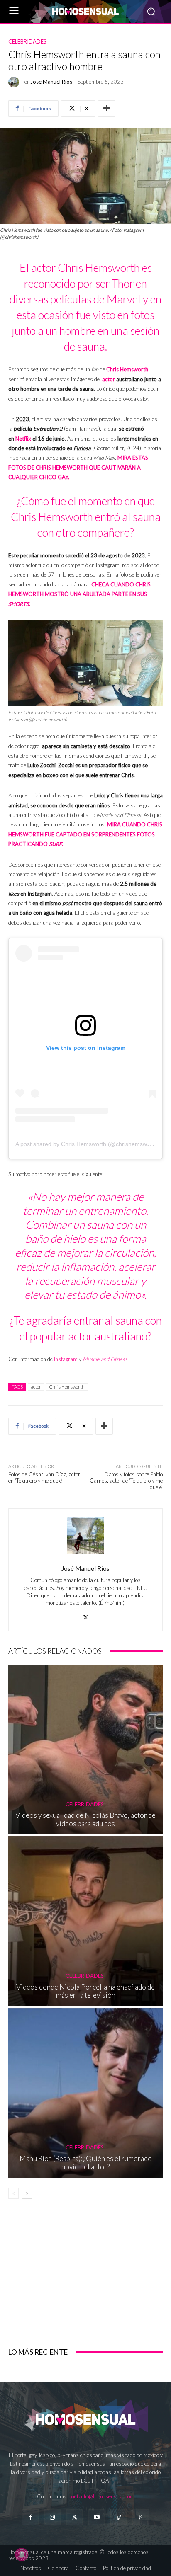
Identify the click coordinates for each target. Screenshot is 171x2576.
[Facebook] (30, 2517)
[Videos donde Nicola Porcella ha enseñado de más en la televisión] (85, 1921)
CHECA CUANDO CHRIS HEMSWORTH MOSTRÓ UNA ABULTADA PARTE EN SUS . (79, 594)
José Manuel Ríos (51, 82)
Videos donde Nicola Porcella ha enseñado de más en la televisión (85, 1991)
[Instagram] (53, 2517)
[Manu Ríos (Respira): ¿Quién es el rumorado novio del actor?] (85, 2093)
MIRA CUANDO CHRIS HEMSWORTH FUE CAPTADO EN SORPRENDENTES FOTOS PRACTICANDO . (85, 834)
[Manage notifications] (22, 2554)
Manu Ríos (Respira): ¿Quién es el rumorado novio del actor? (86, 2163)
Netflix (23, 439)
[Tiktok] (118, 2517)
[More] (107, 109)
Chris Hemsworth (127, 369)
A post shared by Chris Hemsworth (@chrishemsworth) (87, 1144)
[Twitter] (75, 2517)
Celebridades (27, 42)
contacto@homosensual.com (102, 2496)
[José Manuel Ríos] (15, 82)
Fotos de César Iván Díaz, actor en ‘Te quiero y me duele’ (44, 1478)
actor (109, 379)
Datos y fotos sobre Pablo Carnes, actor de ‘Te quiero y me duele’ (126, 1481)
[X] (86, 1615)
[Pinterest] (140, 2517)
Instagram (66, 1359)
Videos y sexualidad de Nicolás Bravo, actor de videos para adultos (85, 1819)
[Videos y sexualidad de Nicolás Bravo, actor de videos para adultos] (85, 1749)
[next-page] (27, 2193)
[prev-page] (13, 2193)
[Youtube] (96, 2517)
